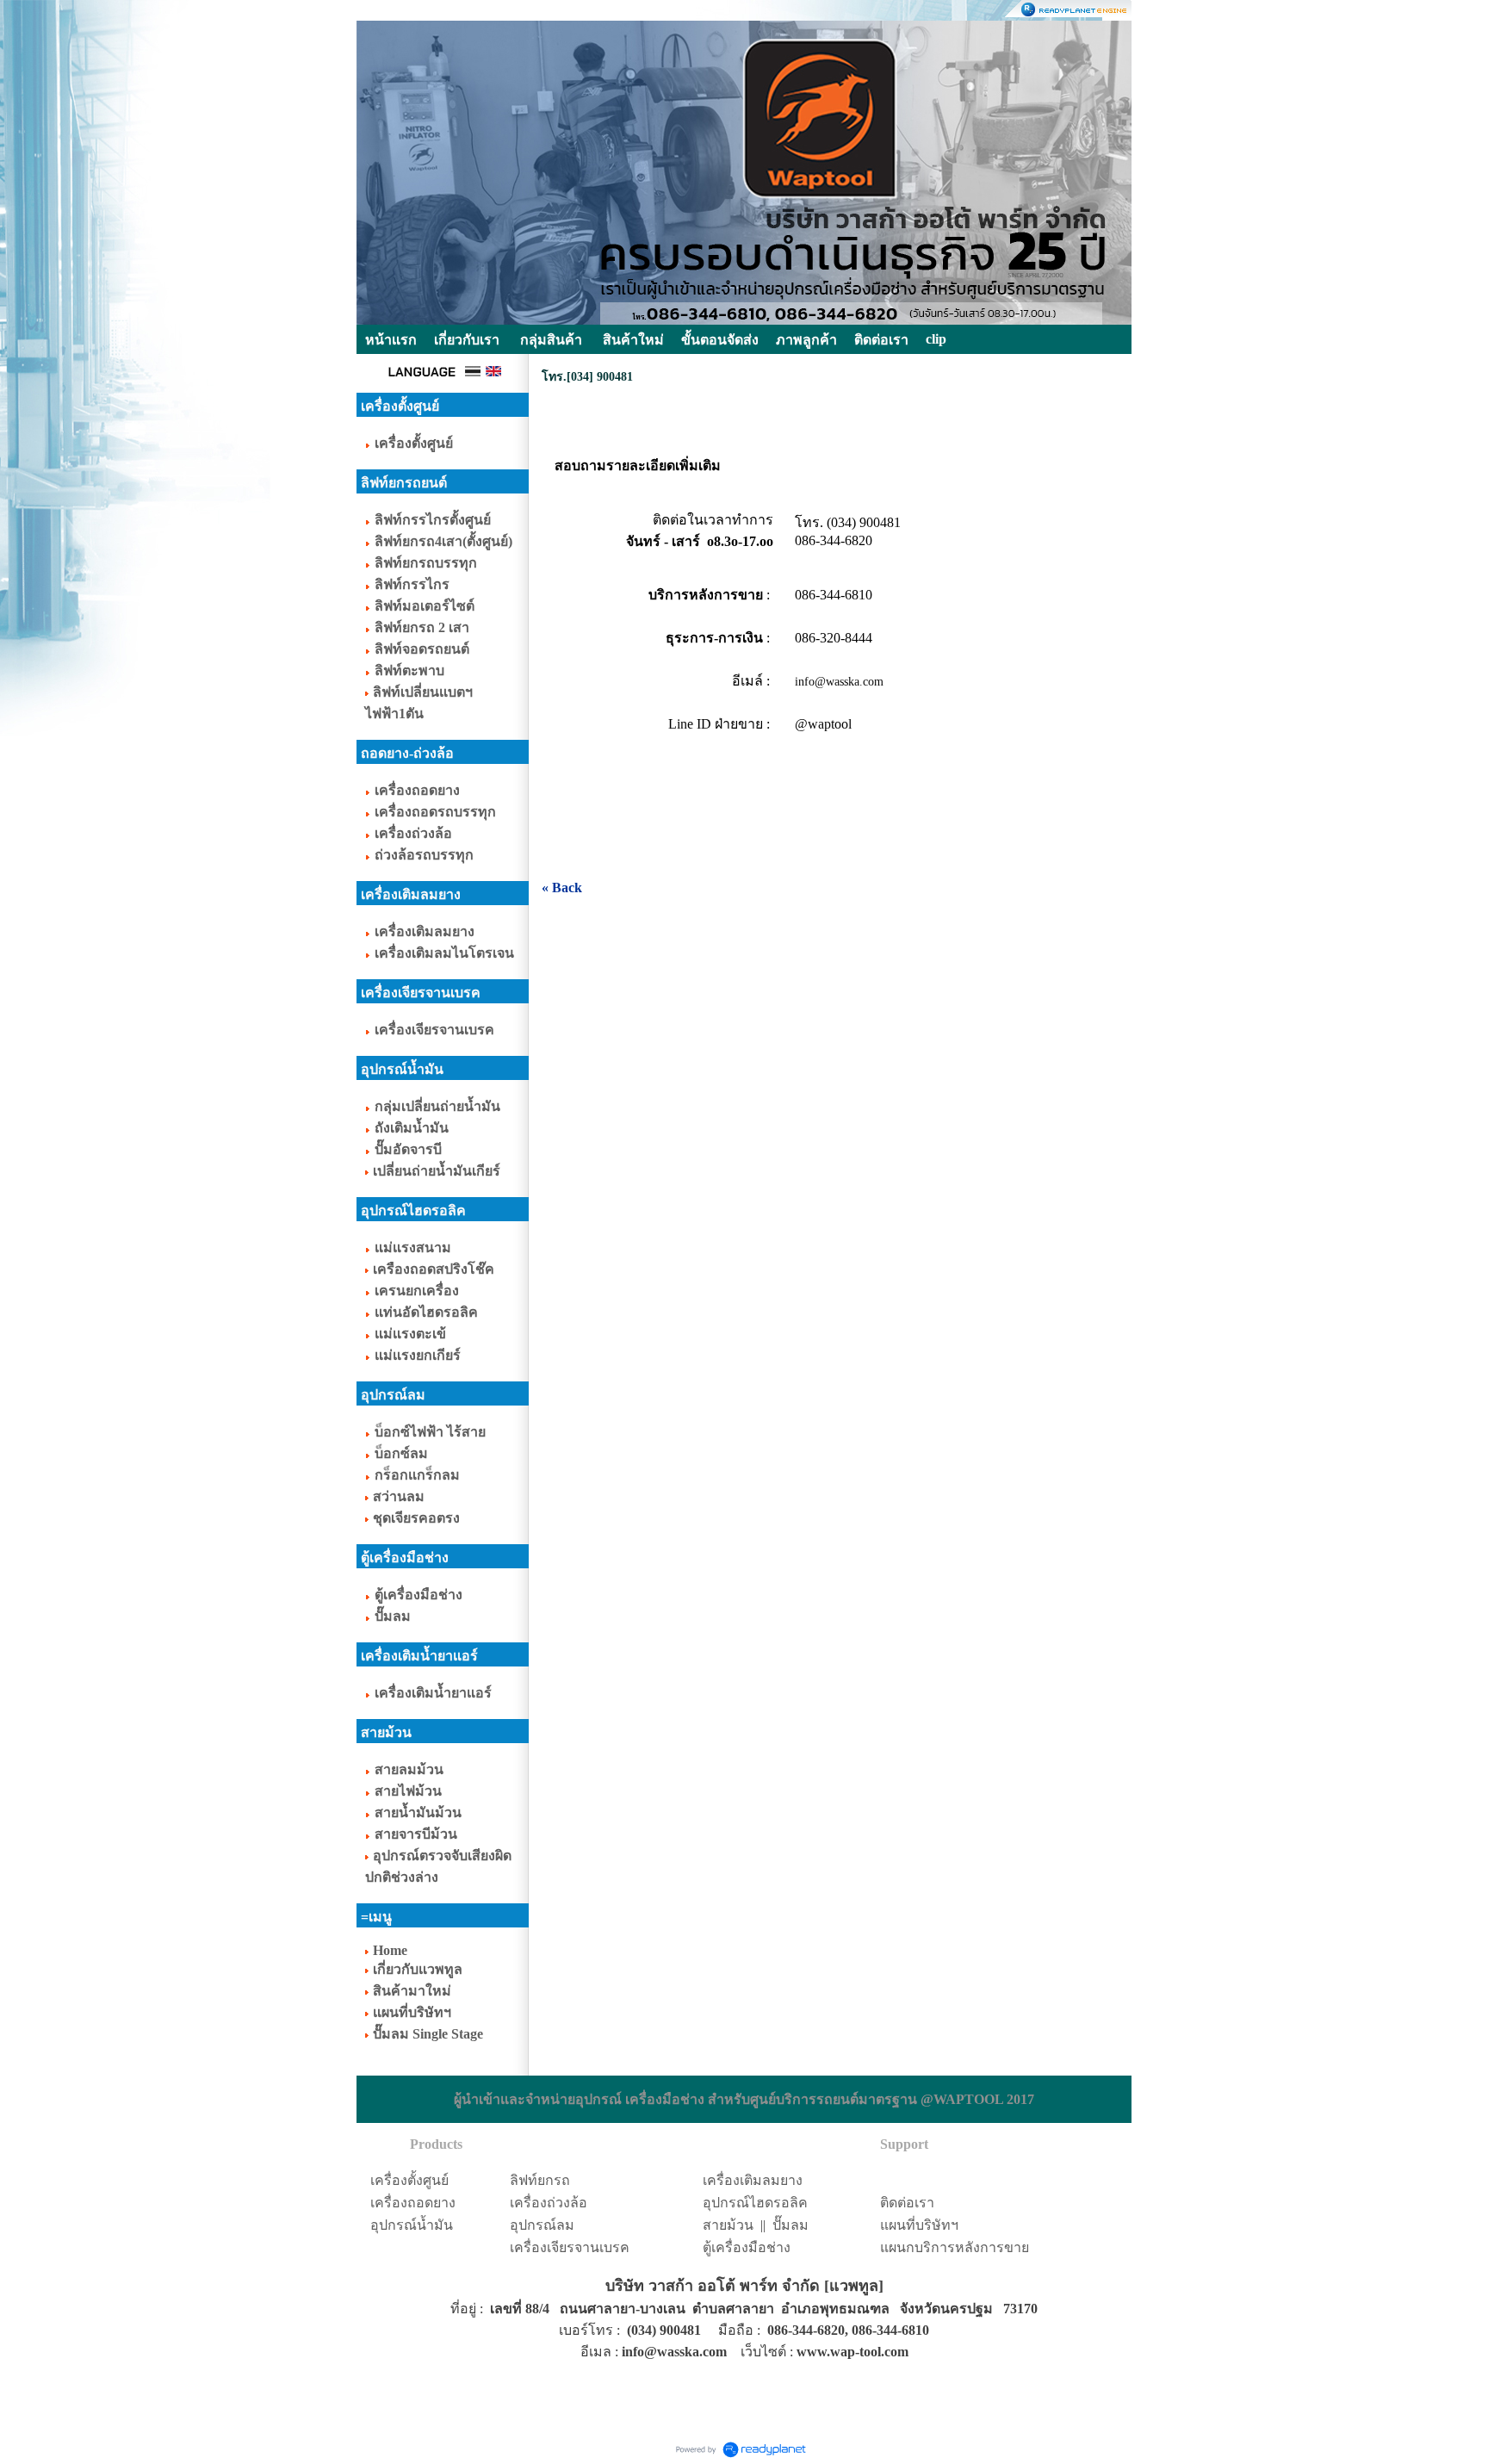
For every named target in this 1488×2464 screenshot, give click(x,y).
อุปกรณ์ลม (542, 2225)
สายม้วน (728, 2225)
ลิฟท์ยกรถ (540, 2180)
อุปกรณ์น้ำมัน (412, 2225)
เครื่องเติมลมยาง (753, 2180)
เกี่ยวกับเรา (467, 340)
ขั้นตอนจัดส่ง (720, 340)
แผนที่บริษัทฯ (919, 2225)
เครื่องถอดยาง (413, 2203)
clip (936, 339)
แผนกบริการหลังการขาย (955, 2247)
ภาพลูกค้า (806, 340)
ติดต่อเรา (907, 2203)
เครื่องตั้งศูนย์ (409, 2180)
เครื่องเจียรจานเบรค (570, 2247)
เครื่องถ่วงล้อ (549, 2203)
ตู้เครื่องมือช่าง (747, 2247)
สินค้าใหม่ (633, 340)
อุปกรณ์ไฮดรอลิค (755, 2203)
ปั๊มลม (790, 2225)
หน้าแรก (391, 340)
